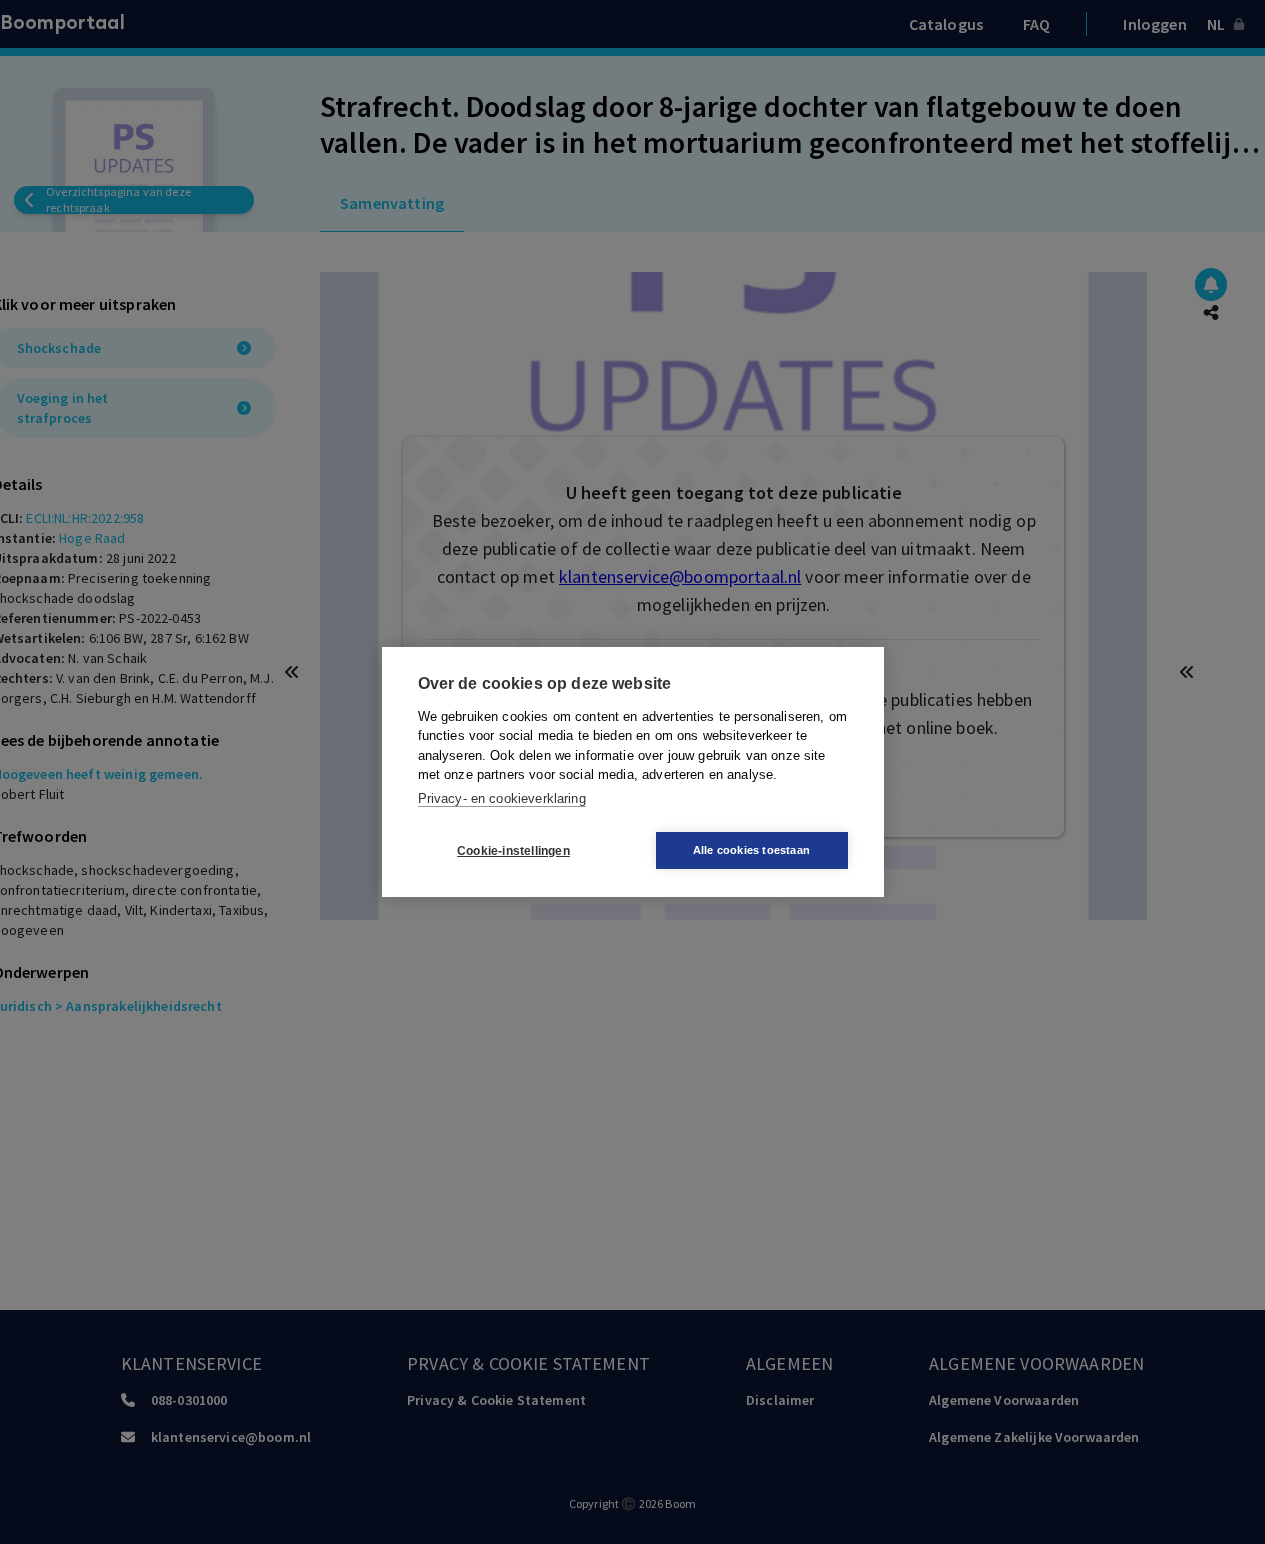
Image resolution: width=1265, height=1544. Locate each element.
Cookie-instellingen (513, 851)
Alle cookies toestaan (751, 850)
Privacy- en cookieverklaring (502, 798)
